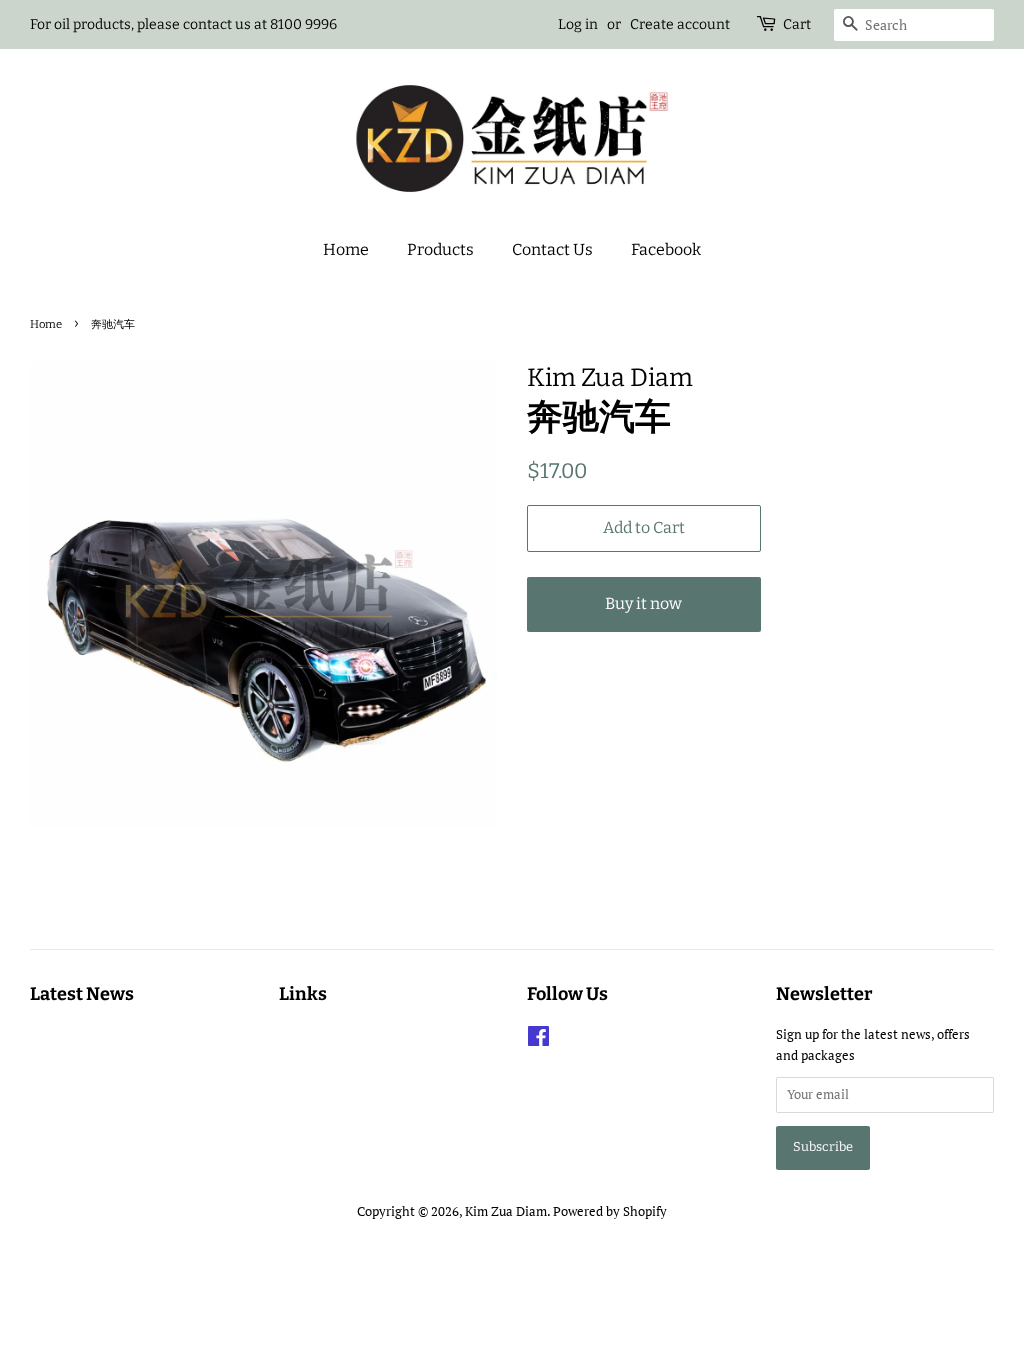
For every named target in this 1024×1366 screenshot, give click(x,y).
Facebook (666, 249)
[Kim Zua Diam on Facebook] (538, 1040)
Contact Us (552, 249)
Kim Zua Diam (506, 1211)
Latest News (82, 994)
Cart (797, 24)
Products (440, 249)
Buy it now (643, 603)
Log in (578, 24)
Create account (680, 24)
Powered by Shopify (610, 1211)
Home (346, 249)
